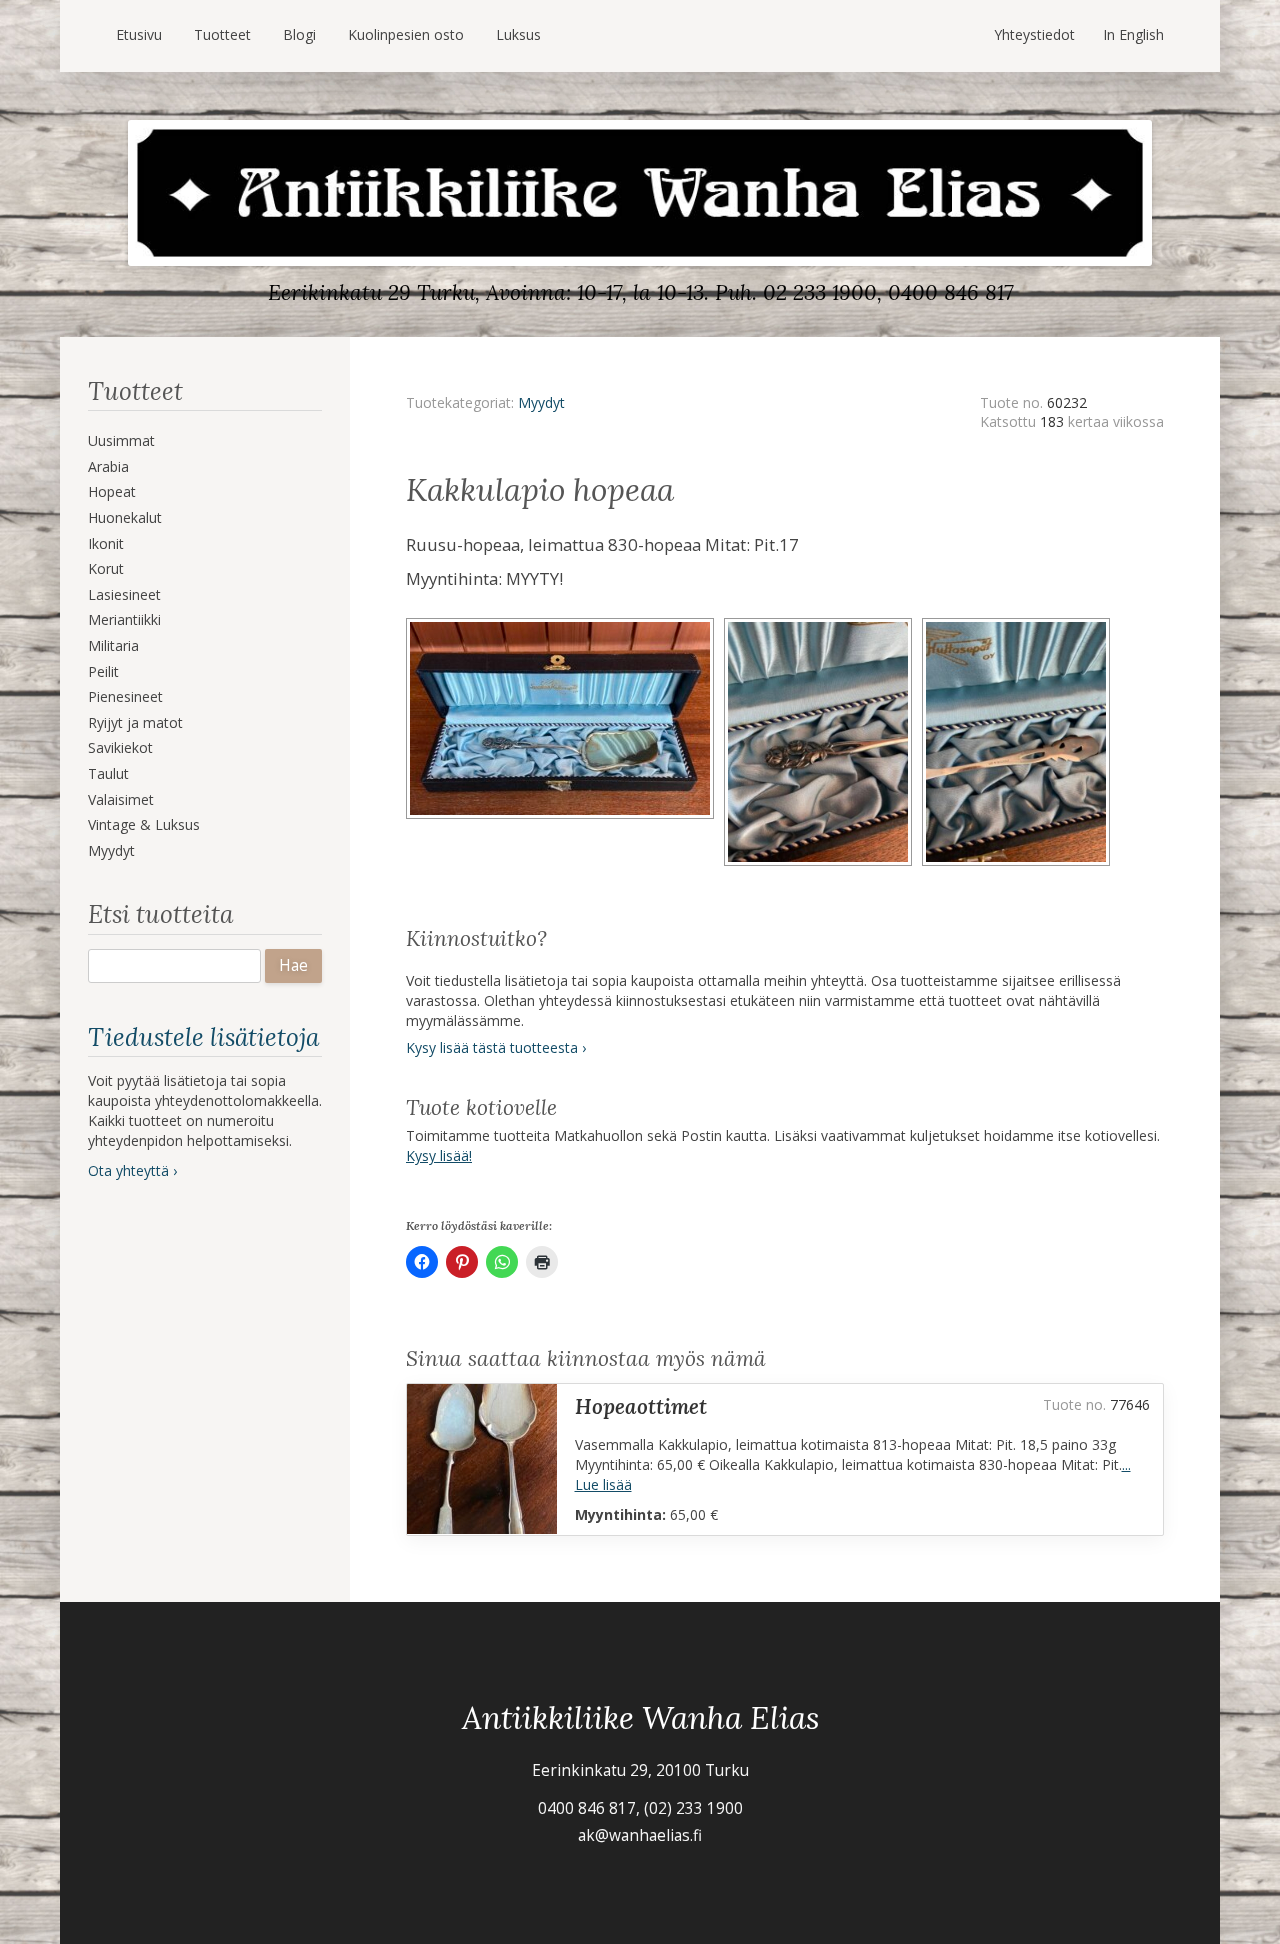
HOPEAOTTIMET (641, 1406)
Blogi (299, 34)
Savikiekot (120, 747)
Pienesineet (125, 696)
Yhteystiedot (1034, 34)
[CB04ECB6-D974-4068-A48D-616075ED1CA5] (1019, 624)
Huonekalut (125, 517)
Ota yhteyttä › (132, 1170)
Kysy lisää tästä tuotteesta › (496, 1047)
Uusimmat (121, 440)
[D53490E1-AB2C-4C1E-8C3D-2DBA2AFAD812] (565, 624)
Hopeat (112, 491)
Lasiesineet (124, 594)
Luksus (518, 34)
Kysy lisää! (439, 1155)
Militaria (113, 645)
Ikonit (106, 543)
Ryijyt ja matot (135, 722)
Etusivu (139, 34)
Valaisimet (121, 799)
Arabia (108, 466)
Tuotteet (222, 34)
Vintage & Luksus (144, 824)
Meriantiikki (124, 619)
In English (1133, 34)
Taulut (108, 773)
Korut (106, 568)
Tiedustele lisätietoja (203, 1037)
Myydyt (111, 850)
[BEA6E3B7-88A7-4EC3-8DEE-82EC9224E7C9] (823, 624)
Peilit (103, 671)
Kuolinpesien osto (406, 34)
